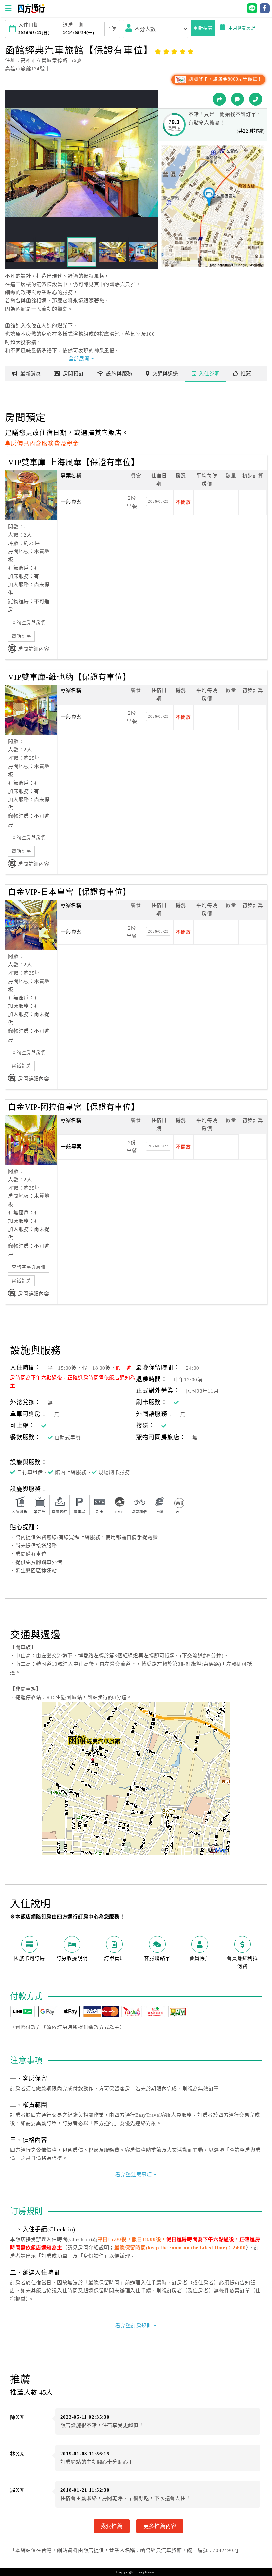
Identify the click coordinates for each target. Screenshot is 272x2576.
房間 (73, 374)
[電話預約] (256, 99)
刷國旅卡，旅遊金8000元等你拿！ (225, 79)
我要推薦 (112, 2526)
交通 (165, 374)
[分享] (219, 99)
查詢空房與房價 (29, 623)
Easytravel (146, 2572)
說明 (209, 374)
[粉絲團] (238, 99)
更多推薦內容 (160, 2526)
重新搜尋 (203, 28)
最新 (31, 374)
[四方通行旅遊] (31, 12)
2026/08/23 (158, 501)
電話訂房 (21, 636)
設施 (119, 374)
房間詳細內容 (34, 649)
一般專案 (71, 502)
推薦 (246, 374)
